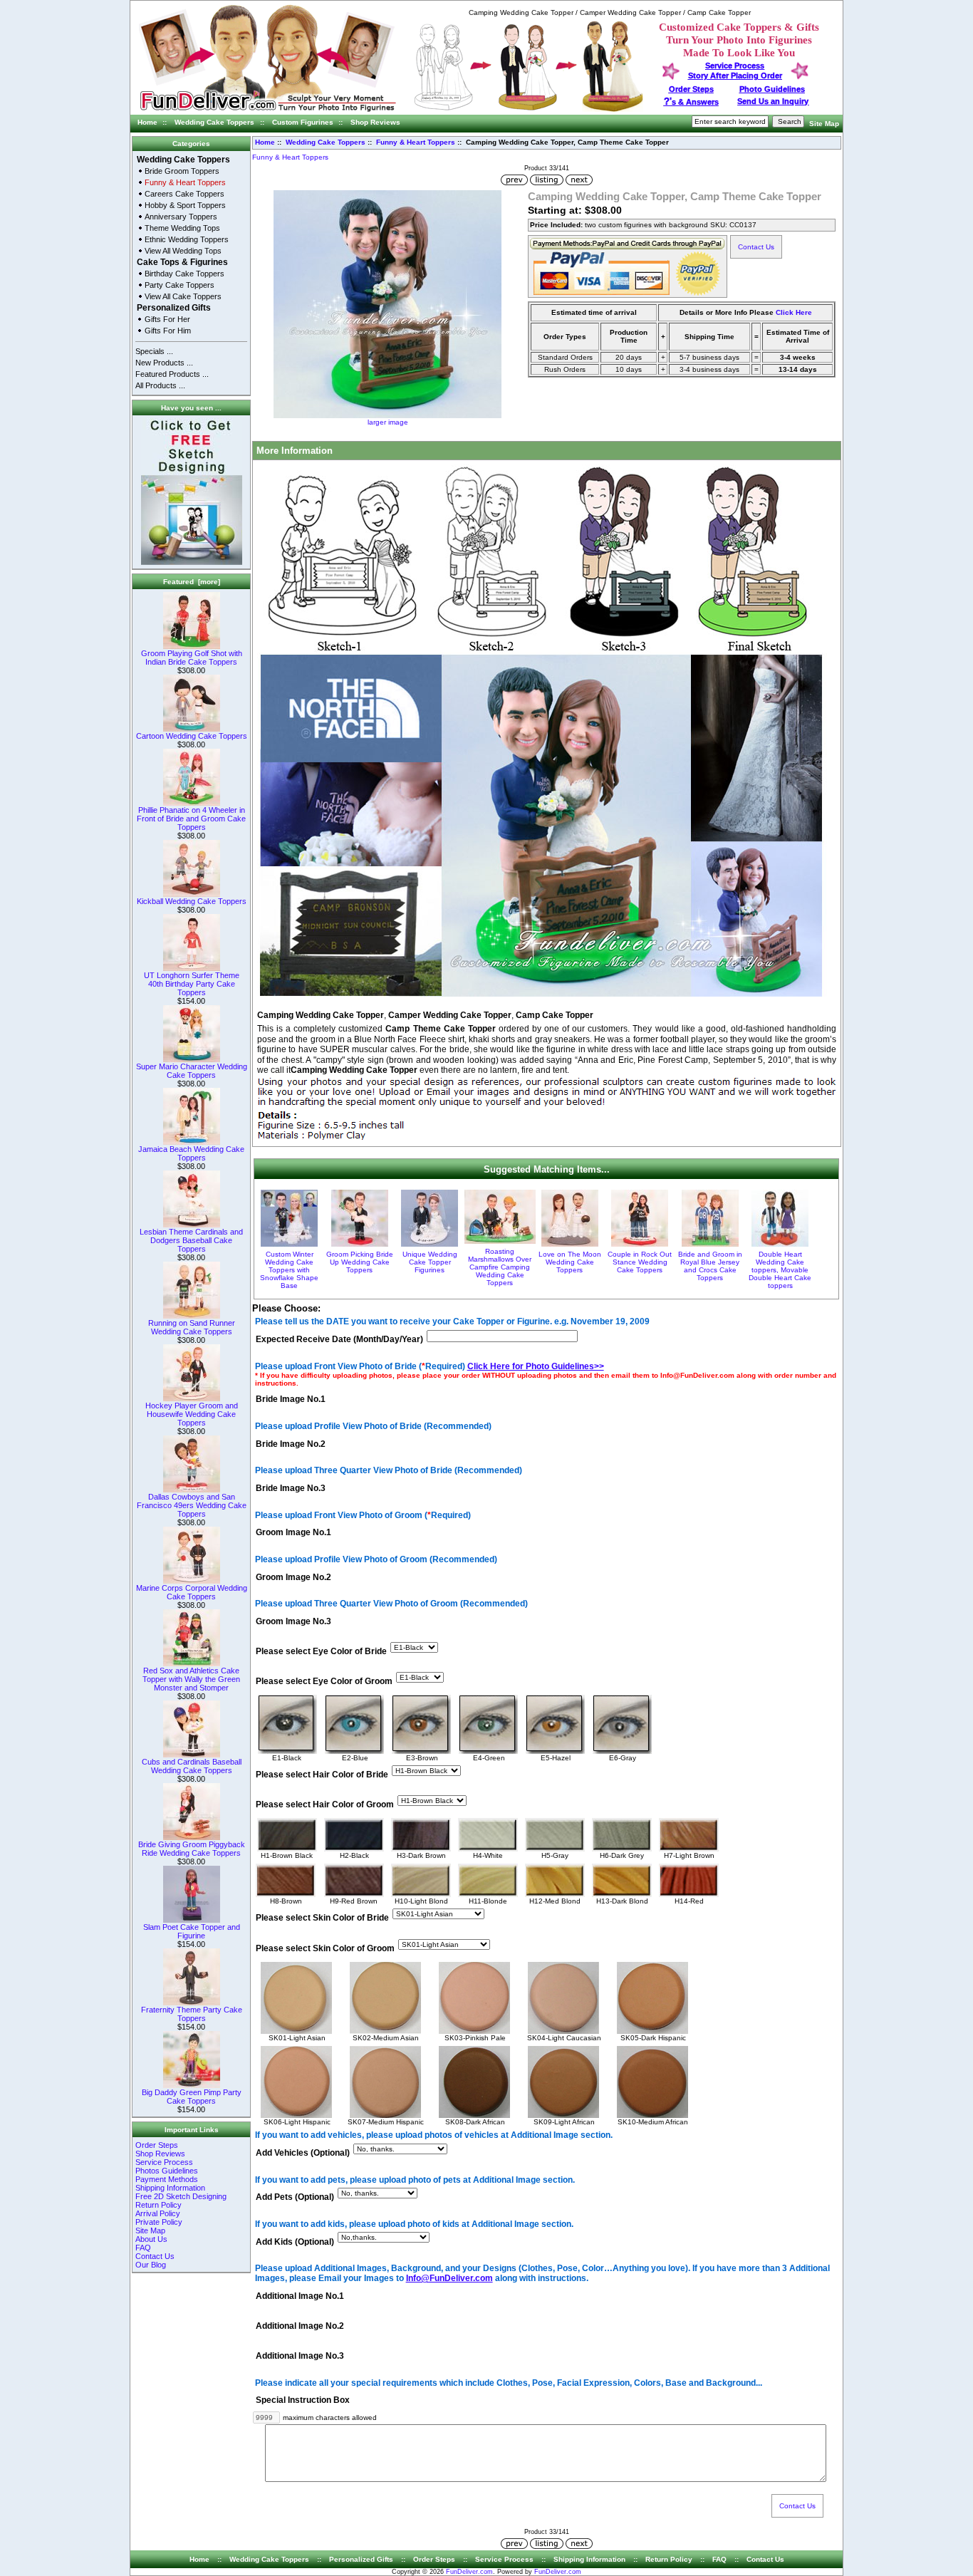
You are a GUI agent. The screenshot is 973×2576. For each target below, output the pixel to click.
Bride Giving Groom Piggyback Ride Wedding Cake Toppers (192, 1849)
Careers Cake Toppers (184, 194)
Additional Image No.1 (300, 2296)
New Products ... (164, 363)
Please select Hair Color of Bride (322, 1775)
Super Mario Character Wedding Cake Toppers (192, 1071)
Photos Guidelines (167, 2171)
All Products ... (160, 385)
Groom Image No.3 (293, 1621)
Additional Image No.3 (300, 2357)
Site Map (824, 124)
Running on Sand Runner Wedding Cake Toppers (192, 1327)
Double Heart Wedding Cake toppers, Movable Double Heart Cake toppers (780, 1270)
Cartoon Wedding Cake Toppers (192, 736)
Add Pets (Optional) (295, 2198)
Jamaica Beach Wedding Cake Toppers (191, 1153)
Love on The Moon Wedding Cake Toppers (570, 1262)
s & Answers (691, 102)
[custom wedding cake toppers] (267, 112)
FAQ (143, 2248)
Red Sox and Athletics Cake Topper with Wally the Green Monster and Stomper (191, 1679)
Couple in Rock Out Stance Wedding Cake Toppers (640, 1262)
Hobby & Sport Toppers (185, 205)
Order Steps (691, 89)
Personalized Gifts (174, 308)
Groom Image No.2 (293, 1577)
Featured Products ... (172, 374)
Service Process (164, 2162)
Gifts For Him (168, 331)
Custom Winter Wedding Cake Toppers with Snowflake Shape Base (289, 1270)
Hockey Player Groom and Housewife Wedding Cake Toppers (192, 1414)
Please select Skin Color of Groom (325, 1948)
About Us (151, 2239)
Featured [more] (192, 582)
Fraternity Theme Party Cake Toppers (192, 2014)
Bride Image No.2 (291, 1444)
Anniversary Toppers (181, 217)
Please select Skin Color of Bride (322, 1918)
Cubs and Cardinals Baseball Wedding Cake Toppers (192, 1766)
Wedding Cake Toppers (214, 122)
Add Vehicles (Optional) (303, 2153)
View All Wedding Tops (183, 251)
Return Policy (158, 2205)
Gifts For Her (167, 319)
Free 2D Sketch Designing (181, 2196)
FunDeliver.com (469, 2572)
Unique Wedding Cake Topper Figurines (430, 1262)
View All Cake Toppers (183, 296)
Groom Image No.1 (293, 1533)
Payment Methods (167, 2179)
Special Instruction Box (303, 2401)
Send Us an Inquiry (773, 101)
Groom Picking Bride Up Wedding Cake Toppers (360, 1262)
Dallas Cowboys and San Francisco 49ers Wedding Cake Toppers (192, 1505)
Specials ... (154, 351)
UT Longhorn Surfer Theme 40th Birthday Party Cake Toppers (192, 984)
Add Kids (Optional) (295, 2242)
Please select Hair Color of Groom (325, 1805)
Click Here (794, 312)
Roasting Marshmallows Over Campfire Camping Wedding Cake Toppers (500, 1267)
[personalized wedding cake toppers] (529, 109)
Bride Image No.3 (291, 1488)
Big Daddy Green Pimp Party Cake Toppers (192, 2097)
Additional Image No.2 (300, 2326)
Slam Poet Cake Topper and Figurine (192, 1931)
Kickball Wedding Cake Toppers (192, 901)
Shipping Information (170, 2188)
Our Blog (151, 2265)
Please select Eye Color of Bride (321, 1651)
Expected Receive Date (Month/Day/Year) (339, 1339)
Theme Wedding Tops (182, 228)
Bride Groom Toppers (182, 171)
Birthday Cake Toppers (184, 274)
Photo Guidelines (772, 89)
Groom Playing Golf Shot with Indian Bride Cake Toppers (192, 658)
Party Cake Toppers (179, 285)
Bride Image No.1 (291, 1400)
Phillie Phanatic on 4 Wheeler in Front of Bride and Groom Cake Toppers (191, 819)
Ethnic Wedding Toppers (187, 239)
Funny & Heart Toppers (416, 142)
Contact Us (155, 2256)
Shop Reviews (375, 122)
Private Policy (159, 2222)
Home (147, 122)
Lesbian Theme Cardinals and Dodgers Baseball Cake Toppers (191, 1240)
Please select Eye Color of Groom (324, 1682)
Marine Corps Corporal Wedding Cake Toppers (192, 1592)
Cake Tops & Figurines (182, 262)
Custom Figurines (303, 122)
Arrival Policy (158, 2213)
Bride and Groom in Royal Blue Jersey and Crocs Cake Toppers (710, 1266)
